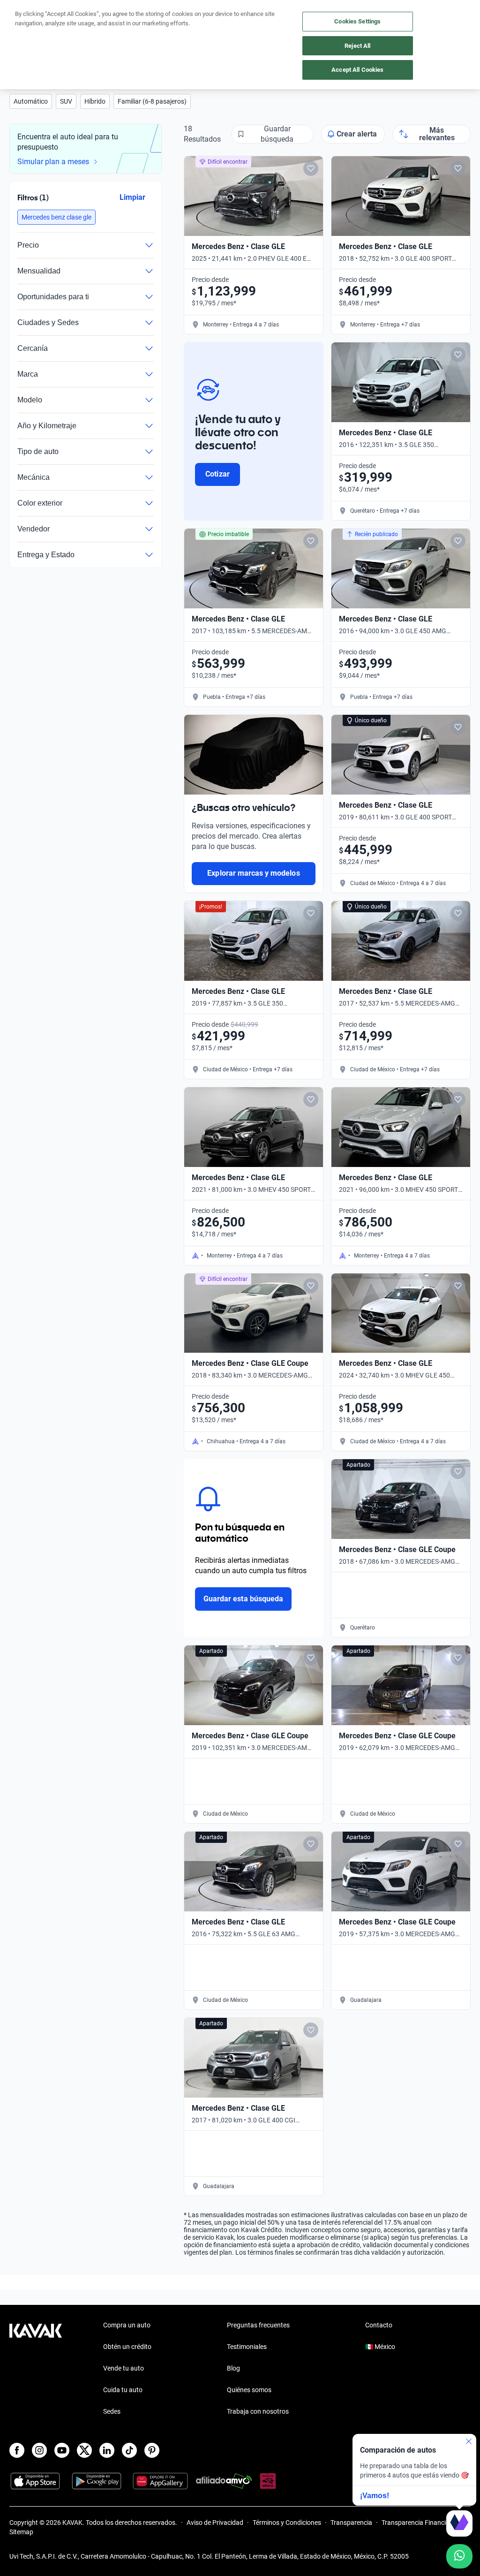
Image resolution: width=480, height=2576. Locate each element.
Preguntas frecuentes (258, 2325)
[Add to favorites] (311, 168)
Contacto (379, 2325)
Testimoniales (247, 2347)
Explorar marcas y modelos (253, 873)
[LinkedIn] (107, 2450)
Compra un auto (127, 2325)
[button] (31, 101)
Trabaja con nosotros (258, 2411)
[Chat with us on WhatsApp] (459, 2556)
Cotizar (217, 474)
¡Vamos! (375, 2496)
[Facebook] (17, 2450)
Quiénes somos (249, 2390)
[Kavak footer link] (36, 2369)
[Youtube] (62, 2450)
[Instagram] (39, 2450)
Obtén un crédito (127, 2347)
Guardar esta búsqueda (243, 1599)
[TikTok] (129, 2450)
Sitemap (21, 2532)
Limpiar (132, 197)
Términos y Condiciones (287, 2523)
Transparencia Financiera (418, 2523)
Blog (233, 2368)
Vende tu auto (124, 2368)
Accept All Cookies (357, 70)
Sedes (112, 2411)
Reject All (357, 46)
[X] (84, 2450)
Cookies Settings (357, 21)
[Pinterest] (152, 2450)
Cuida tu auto (123, 2390)
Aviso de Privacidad (215, 2523)
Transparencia (351, 2523)
